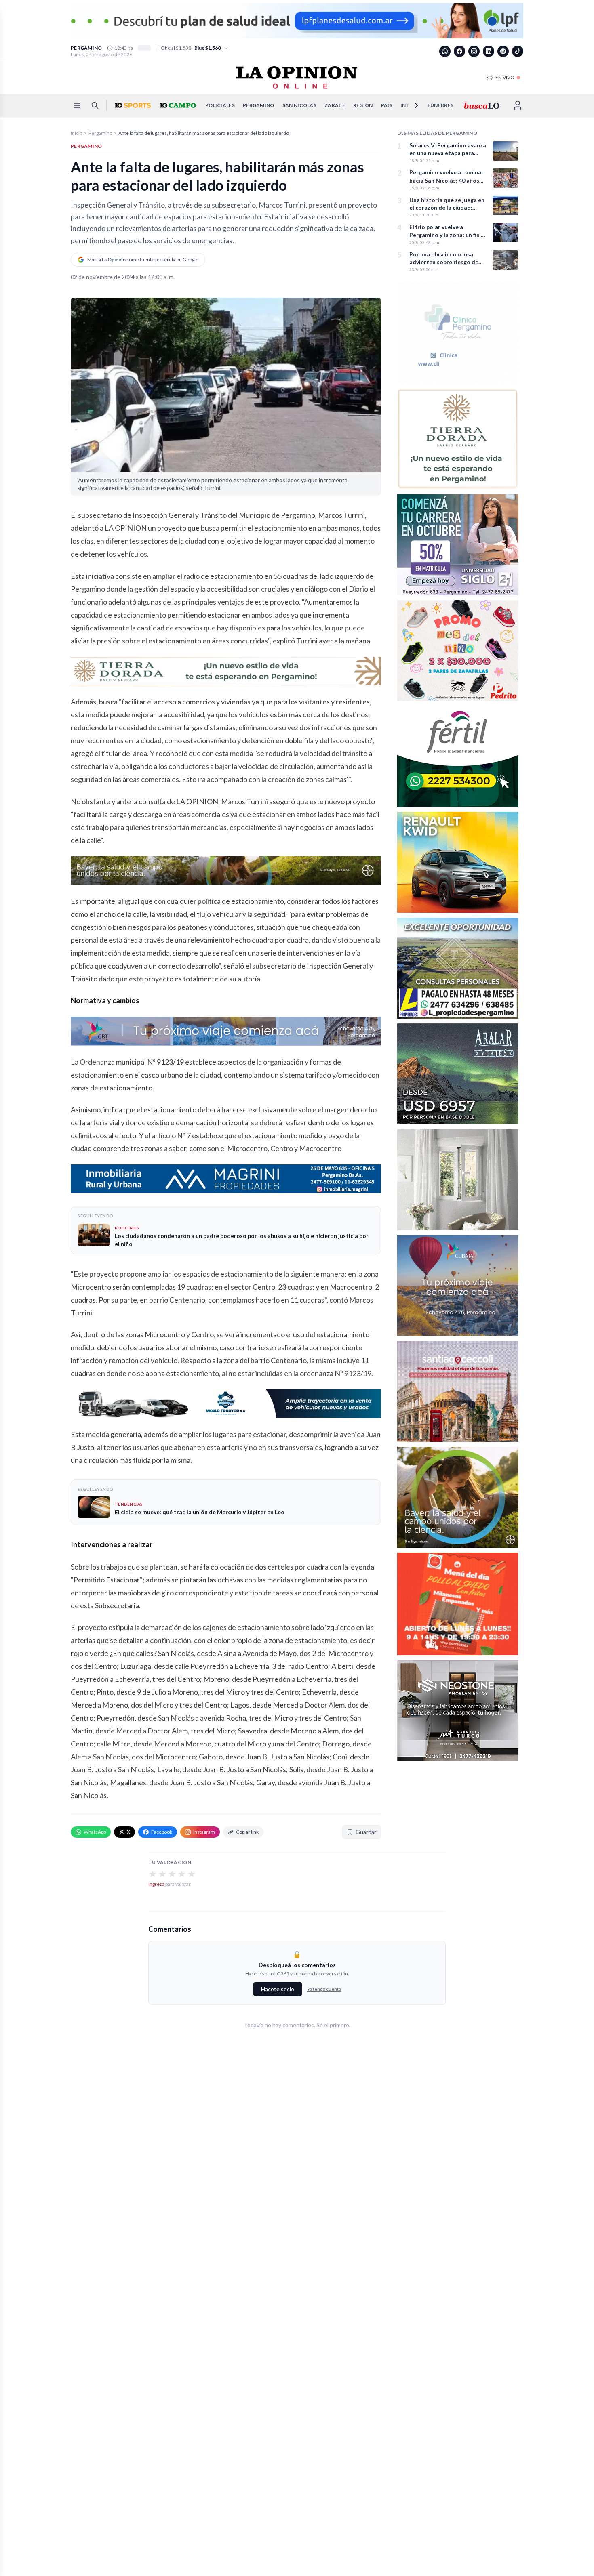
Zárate (335, 105)
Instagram (204, 1832)
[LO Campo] (177, 105)
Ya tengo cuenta (324, 1989)
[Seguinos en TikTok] (518, 51)
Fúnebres (440, 105)
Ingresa (156, 1884)
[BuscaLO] (481, 105)
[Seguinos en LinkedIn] (489, 51)
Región (363, 105)
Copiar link (247, 1832)
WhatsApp (95, 1832)
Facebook (162, 1832)
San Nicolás (299, 105)
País (387, 105)
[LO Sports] (132, 105)
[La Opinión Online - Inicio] (297, 78)
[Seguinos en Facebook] (459, 51)
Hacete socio (278, 1989)
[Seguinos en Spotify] (503, 51)
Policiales (220, 105)
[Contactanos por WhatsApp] (445, 51)
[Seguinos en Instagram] (474, 51)
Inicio (77, 133)
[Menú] (77, 105)
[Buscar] (95, 105)
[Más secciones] (411, 105)
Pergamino (259, 105)
